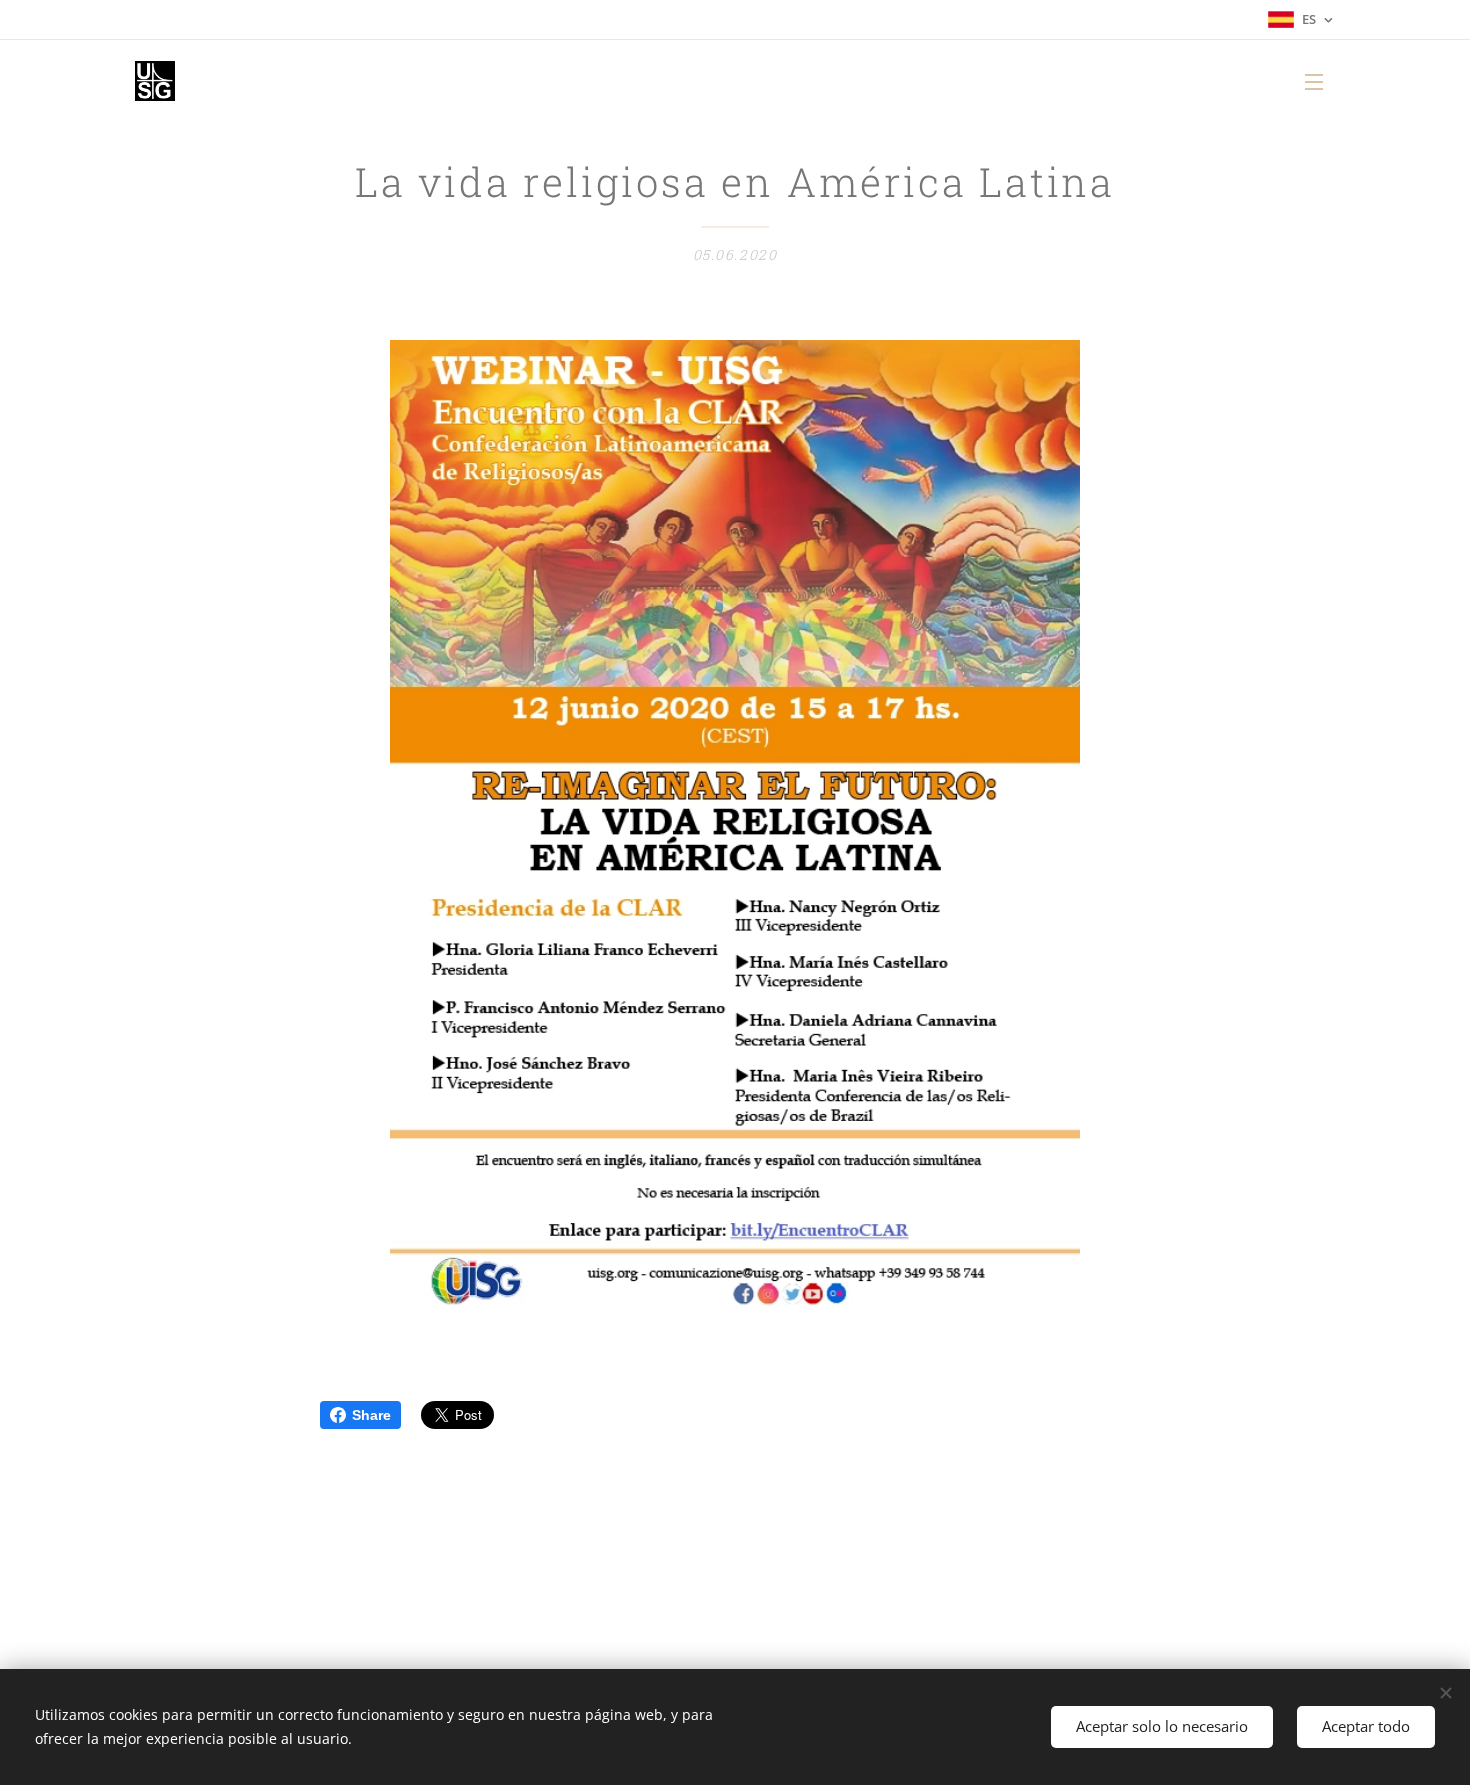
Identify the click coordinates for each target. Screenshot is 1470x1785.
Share (371, 1415)
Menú (1320, 81)
